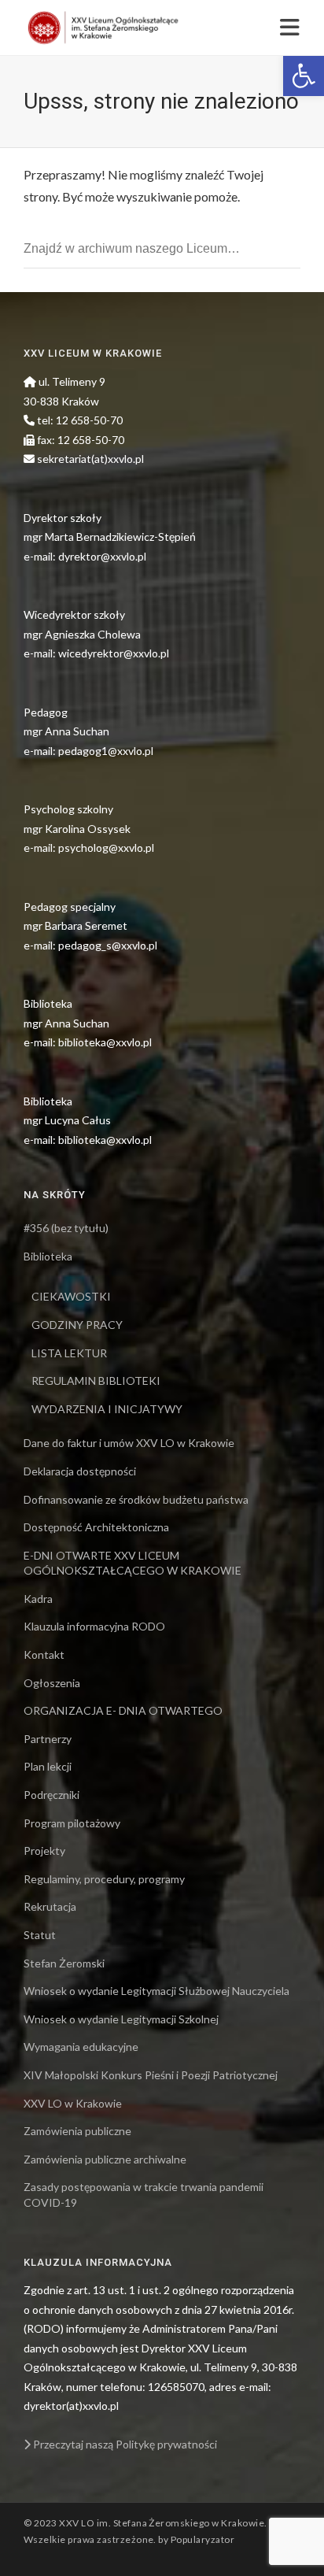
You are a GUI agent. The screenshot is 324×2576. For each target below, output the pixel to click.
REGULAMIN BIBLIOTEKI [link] (96, 1381)
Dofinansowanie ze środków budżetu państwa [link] (136, 1499)
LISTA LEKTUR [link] (69, 1353)
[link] (304, 76)
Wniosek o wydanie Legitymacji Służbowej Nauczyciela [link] (156, 1991)
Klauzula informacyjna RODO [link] (94, 1626)
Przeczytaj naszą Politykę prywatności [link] (124, 2444)
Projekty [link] (44, 1851)
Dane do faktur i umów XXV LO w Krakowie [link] (129, 1443)
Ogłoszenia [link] (52, 1683)
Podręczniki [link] (52, 1795)
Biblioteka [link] (48, 1256)
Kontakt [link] (44, 1654)
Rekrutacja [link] (50, 1906)
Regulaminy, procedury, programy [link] (104, 1879)
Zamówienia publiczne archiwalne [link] (105, 2159)
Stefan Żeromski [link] (64, 1963)
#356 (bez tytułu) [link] (66, 1228)
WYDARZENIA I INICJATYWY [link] (107, 1409)
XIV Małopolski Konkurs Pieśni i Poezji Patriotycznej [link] (151, 2075)
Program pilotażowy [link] (72, 1823)
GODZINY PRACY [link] (77, 1325)
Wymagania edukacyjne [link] (81, 2047)
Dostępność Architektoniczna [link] (96, 1527)
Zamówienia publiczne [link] (77, 2131)
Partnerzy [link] (48, 1739)
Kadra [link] (38, 1599)
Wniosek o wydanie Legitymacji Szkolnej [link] (121, 2019)
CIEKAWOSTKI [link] (71, 1296)
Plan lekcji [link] (48, 1766)
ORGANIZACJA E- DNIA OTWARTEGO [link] (123, 1710)
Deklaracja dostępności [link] (80, 1471)
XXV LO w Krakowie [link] (73, 2103)
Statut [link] (40, 1935)
